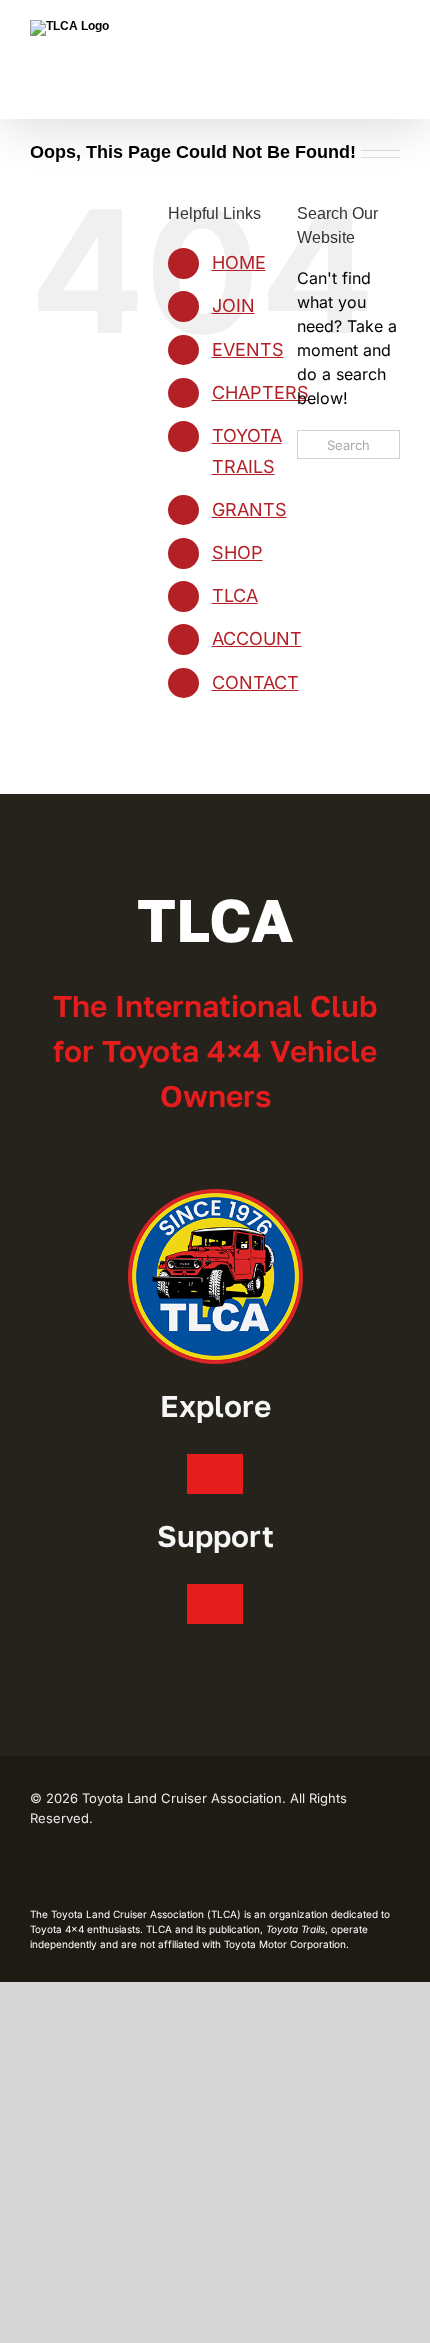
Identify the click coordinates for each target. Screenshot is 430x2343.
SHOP (237, 552)
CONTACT (255, 682)
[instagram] (68, 1869)
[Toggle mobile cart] (320, 30)
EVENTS (248, 349)
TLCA (235, 595)
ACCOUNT (257, 638)
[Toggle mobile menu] (392, 30)
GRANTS (249, 509)
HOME (239, 262)
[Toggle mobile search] (356, 30)
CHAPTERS (260, 392)
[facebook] (36, 1869)
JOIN (233, 305)
